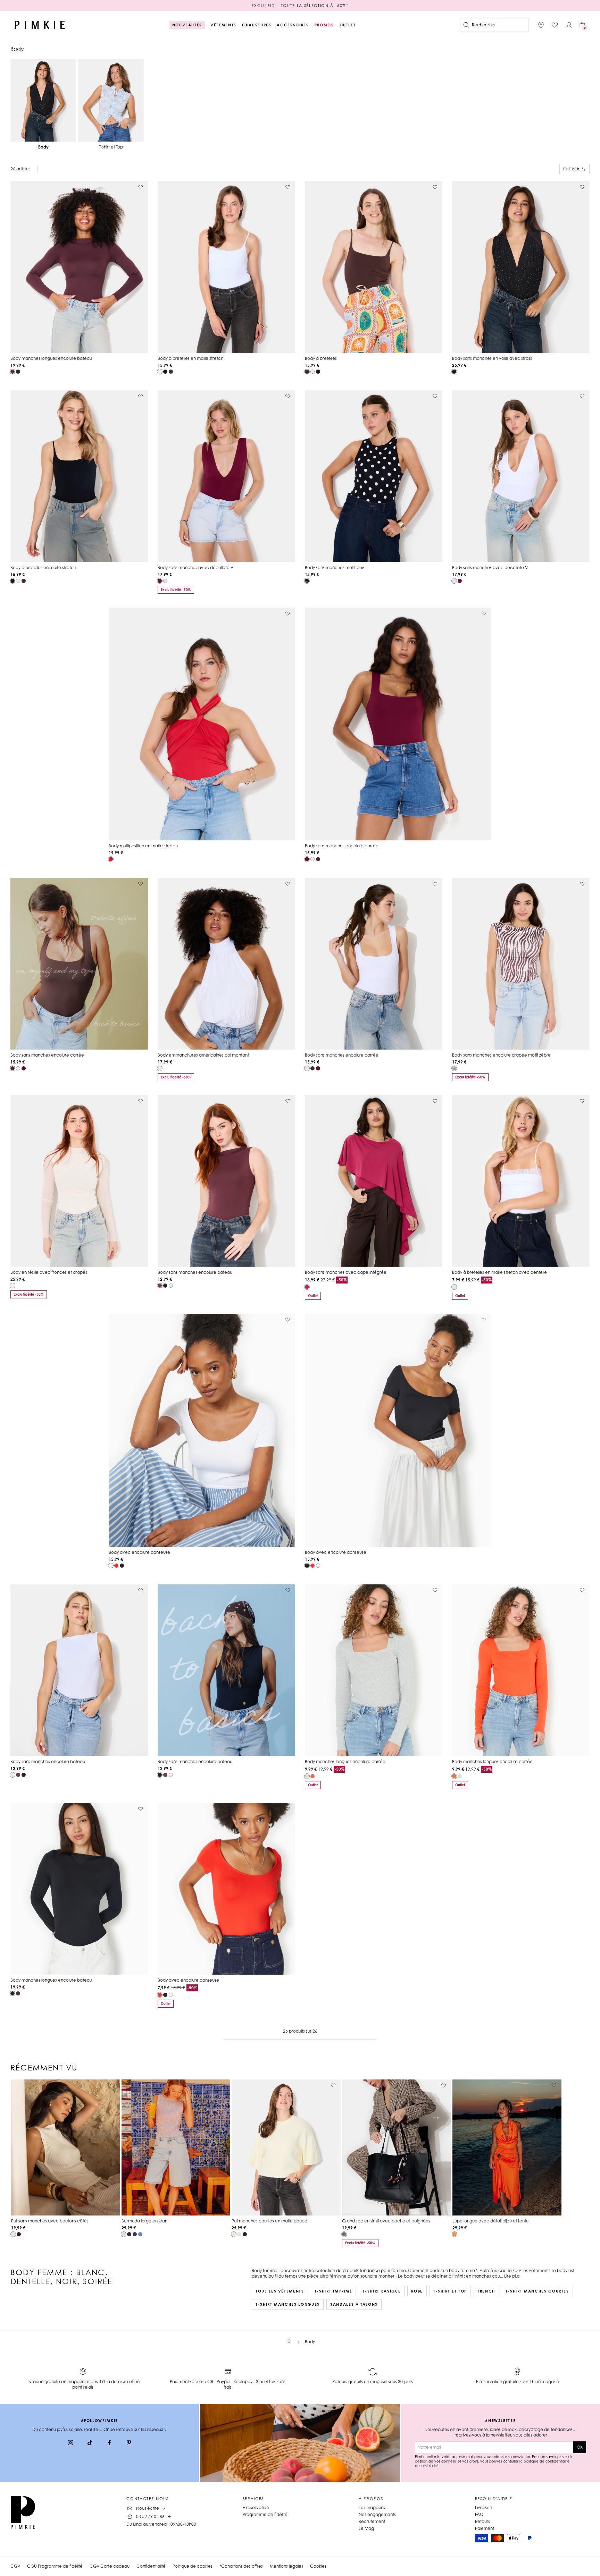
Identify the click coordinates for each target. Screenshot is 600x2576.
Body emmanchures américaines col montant (203, 1055)
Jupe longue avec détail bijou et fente (491, 2221)
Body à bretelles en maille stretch (190, 358)
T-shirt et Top (450, 2291)
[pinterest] (129, 2443)
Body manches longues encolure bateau (51, 358)
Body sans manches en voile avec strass (492, 358)
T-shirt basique (382, 2291)
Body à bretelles (321, 358)
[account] (569, 25)
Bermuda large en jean (144, 2221)
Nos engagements (377, 2514)
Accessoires (293, 25)
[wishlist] (555, 25)
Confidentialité (151, 2566)
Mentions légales (286, 2566)
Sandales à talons (354, 2304)
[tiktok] (90, 2443)
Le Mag (366, 2528)
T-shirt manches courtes (537, 2291)
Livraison (484, 2507)
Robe (417, 2291)
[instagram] (70, 2443)
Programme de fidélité (265, 2514)
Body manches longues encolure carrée (345, 1761)
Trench (486, 2291)
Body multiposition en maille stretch (143, 846)
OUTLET (348, 25)
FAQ (479, 2514)
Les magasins (372, 2507)
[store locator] (541, 25)
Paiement (485, 2528)
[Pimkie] (40, 25)
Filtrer (571, 169)
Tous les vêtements (280, 2291)
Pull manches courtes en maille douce (269, 2221)
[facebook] (109, 2443)
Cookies (318, 2566)
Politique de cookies (193, 2566)
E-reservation (256, 2507)
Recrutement (372, 2521)
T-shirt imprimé (334, 2291)
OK (580, 2447)
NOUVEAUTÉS (187, 25)
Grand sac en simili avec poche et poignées (386, 2221)
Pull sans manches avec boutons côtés (50, 2221)
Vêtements (223, 25)
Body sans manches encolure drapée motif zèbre (501, 1055)
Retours (482, 2521)
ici (436, 2466)
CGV (15, 2566)
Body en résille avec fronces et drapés (49, 1272)
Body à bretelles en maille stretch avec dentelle (499, 1272)
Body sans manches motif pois (335, 567)
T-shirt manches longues (288, 2304)
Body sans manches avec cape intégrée (346, 1272)
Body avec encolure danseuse (139, 1552)
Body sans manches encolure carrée (342, 846)
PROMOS (324, 25)
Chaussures (257, 25)
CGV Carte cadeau (110, 2566)
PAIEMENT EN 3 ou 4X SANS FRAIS (300, 6)
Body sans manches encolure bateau (195, 1272)
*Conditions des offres (241, 2566)
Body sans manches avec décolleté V (195, 567)
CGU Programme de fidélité (55, 2566)
